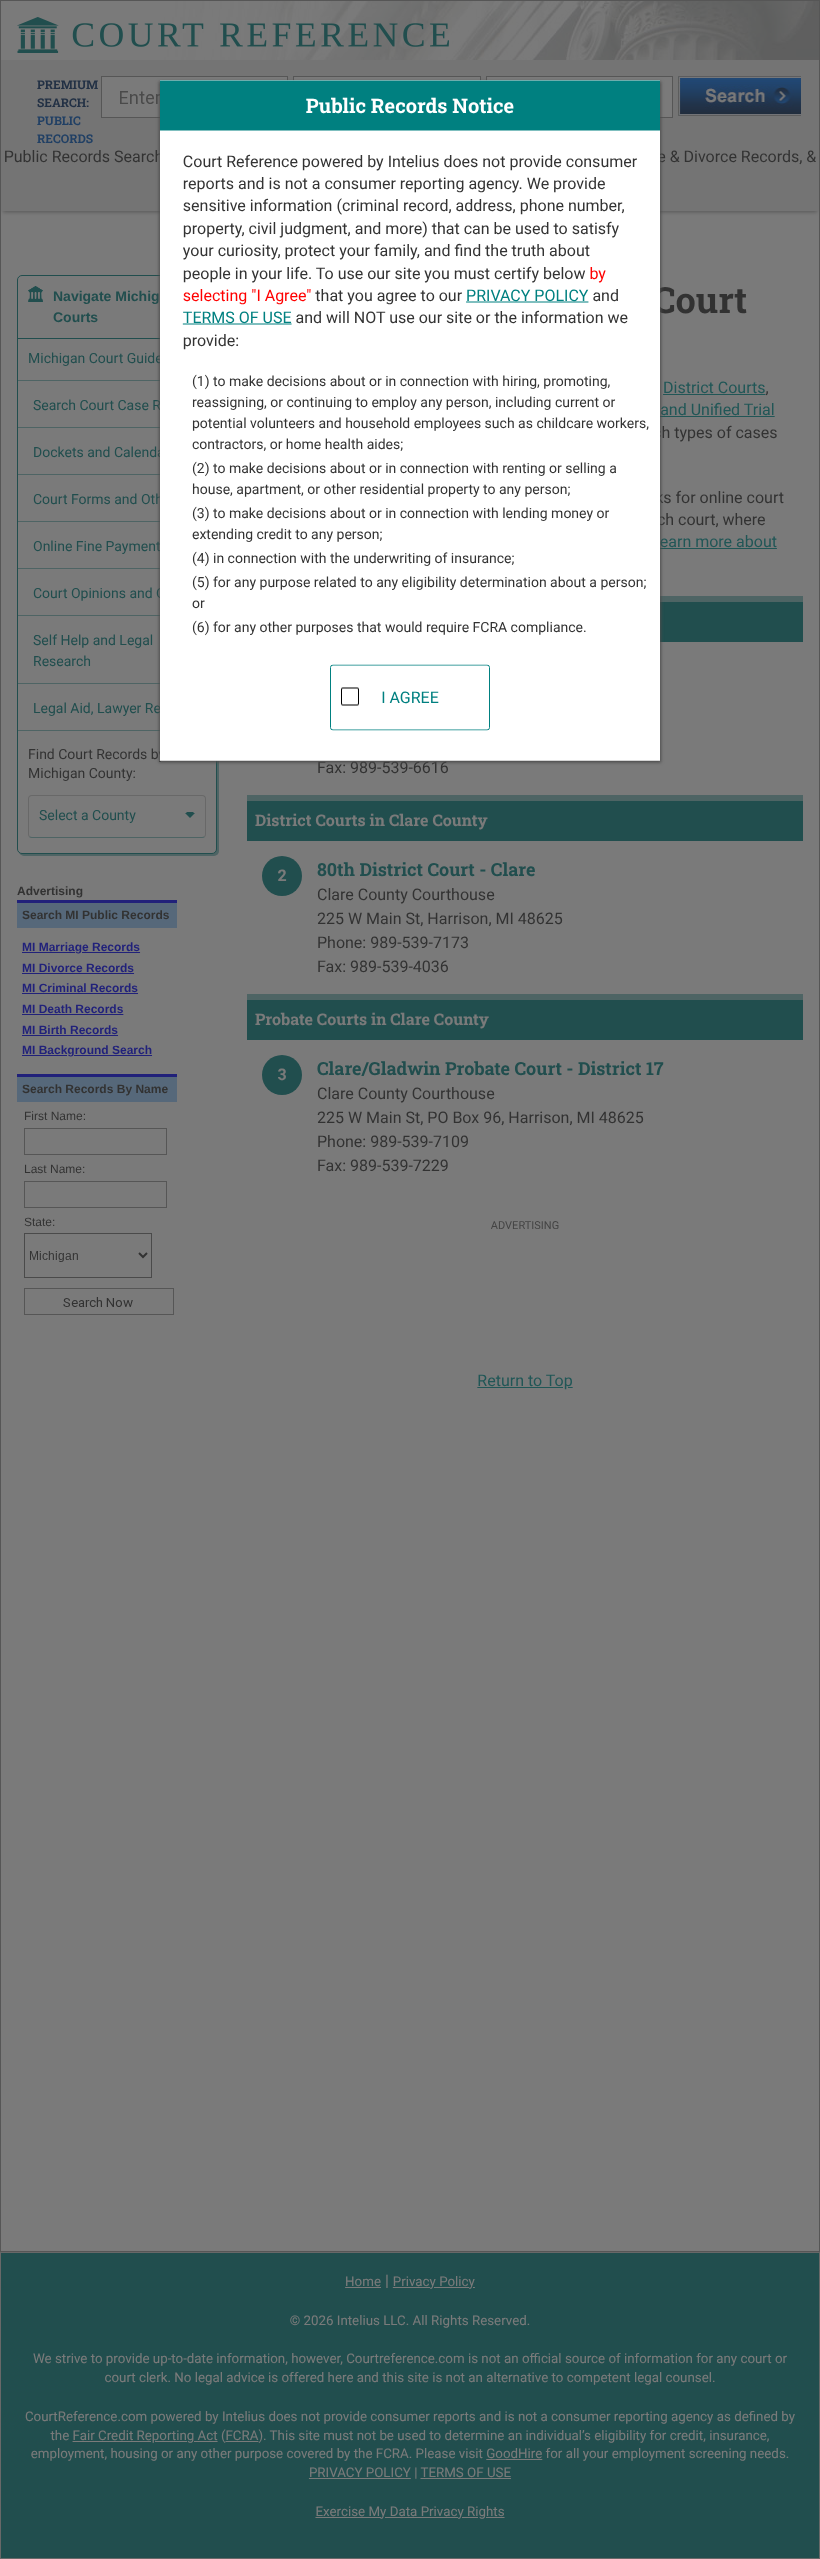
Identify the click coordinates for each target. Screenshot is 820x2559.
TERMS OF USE (237, 317)
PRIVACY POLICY (527, 294)
